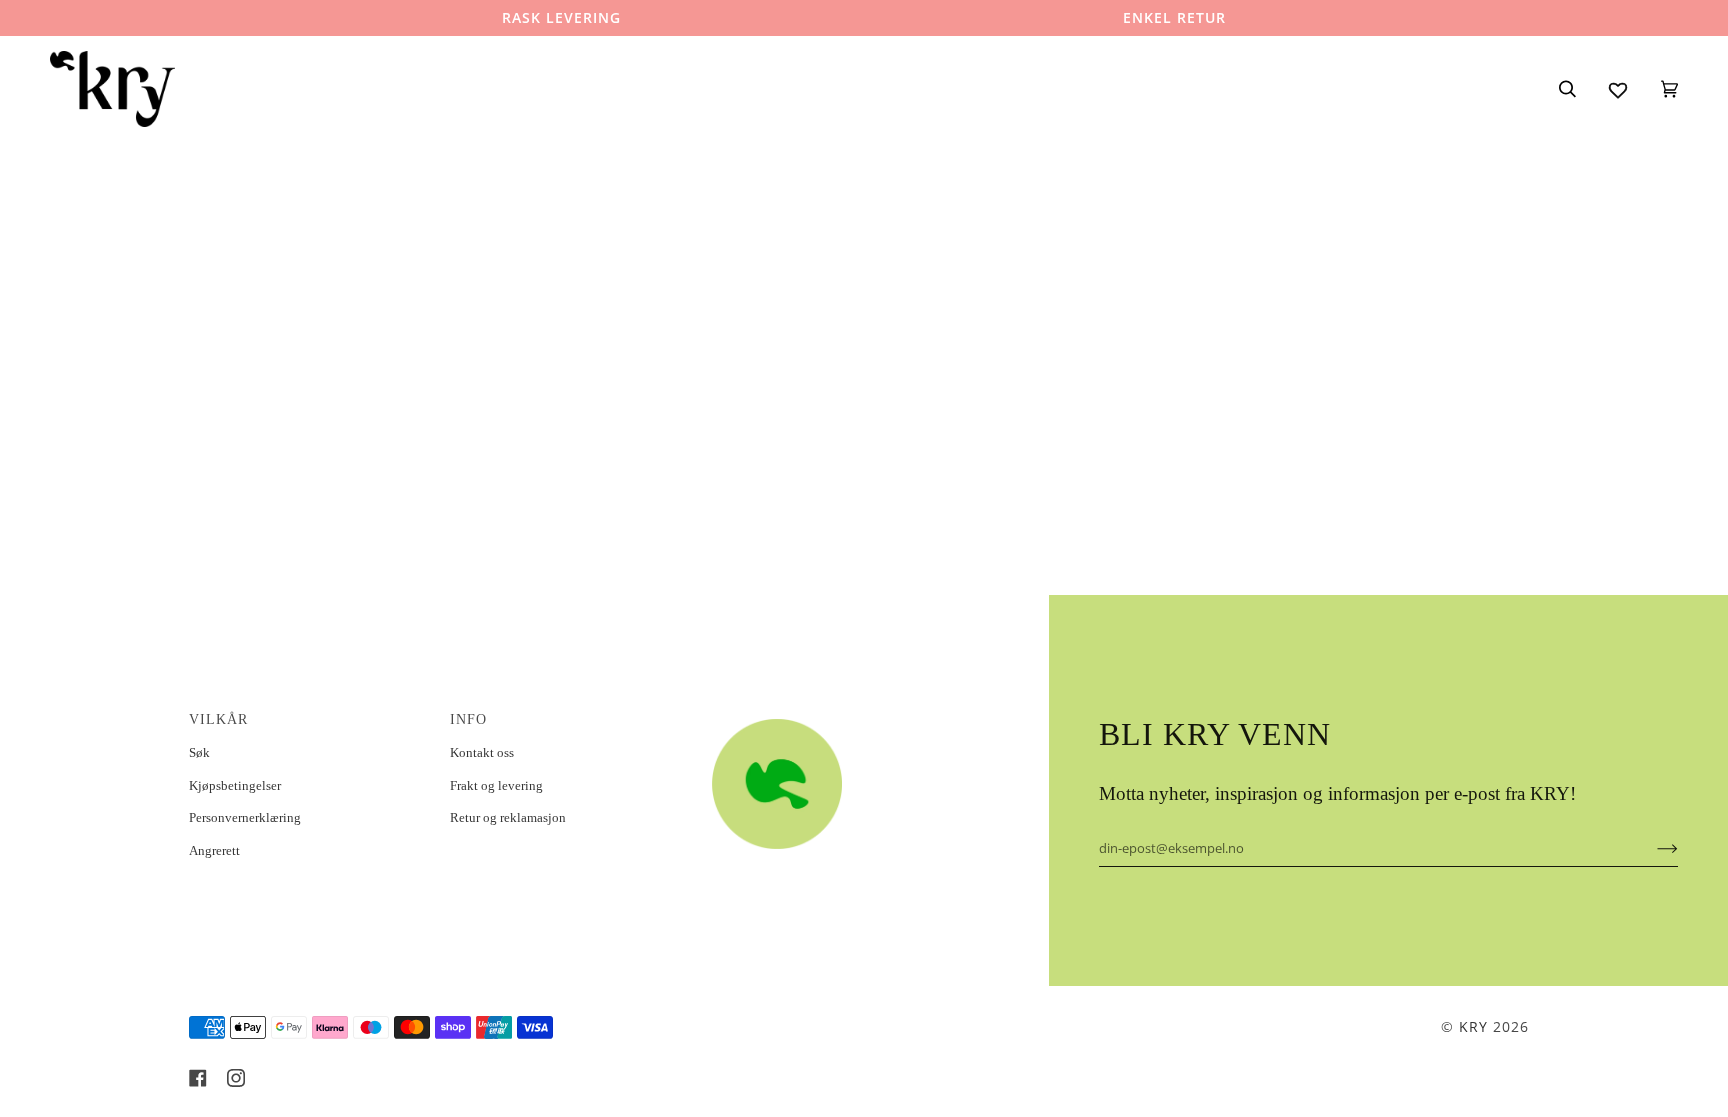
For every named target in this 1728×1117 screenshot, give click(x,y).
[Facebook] (198, 1078)
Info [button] (468, 719)
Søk (199, 752)
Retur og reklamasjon (508, 817)
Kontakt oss (482, 752)
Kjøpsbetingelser (235, 785)
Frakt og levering (496, 785)
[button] (830, 714)
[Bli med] (1651, 848)
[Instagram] (236, 1078)
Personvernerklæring (245, 817)
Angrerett (214, 850)
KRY (1473, 1026)
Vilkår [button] (218, 719)
